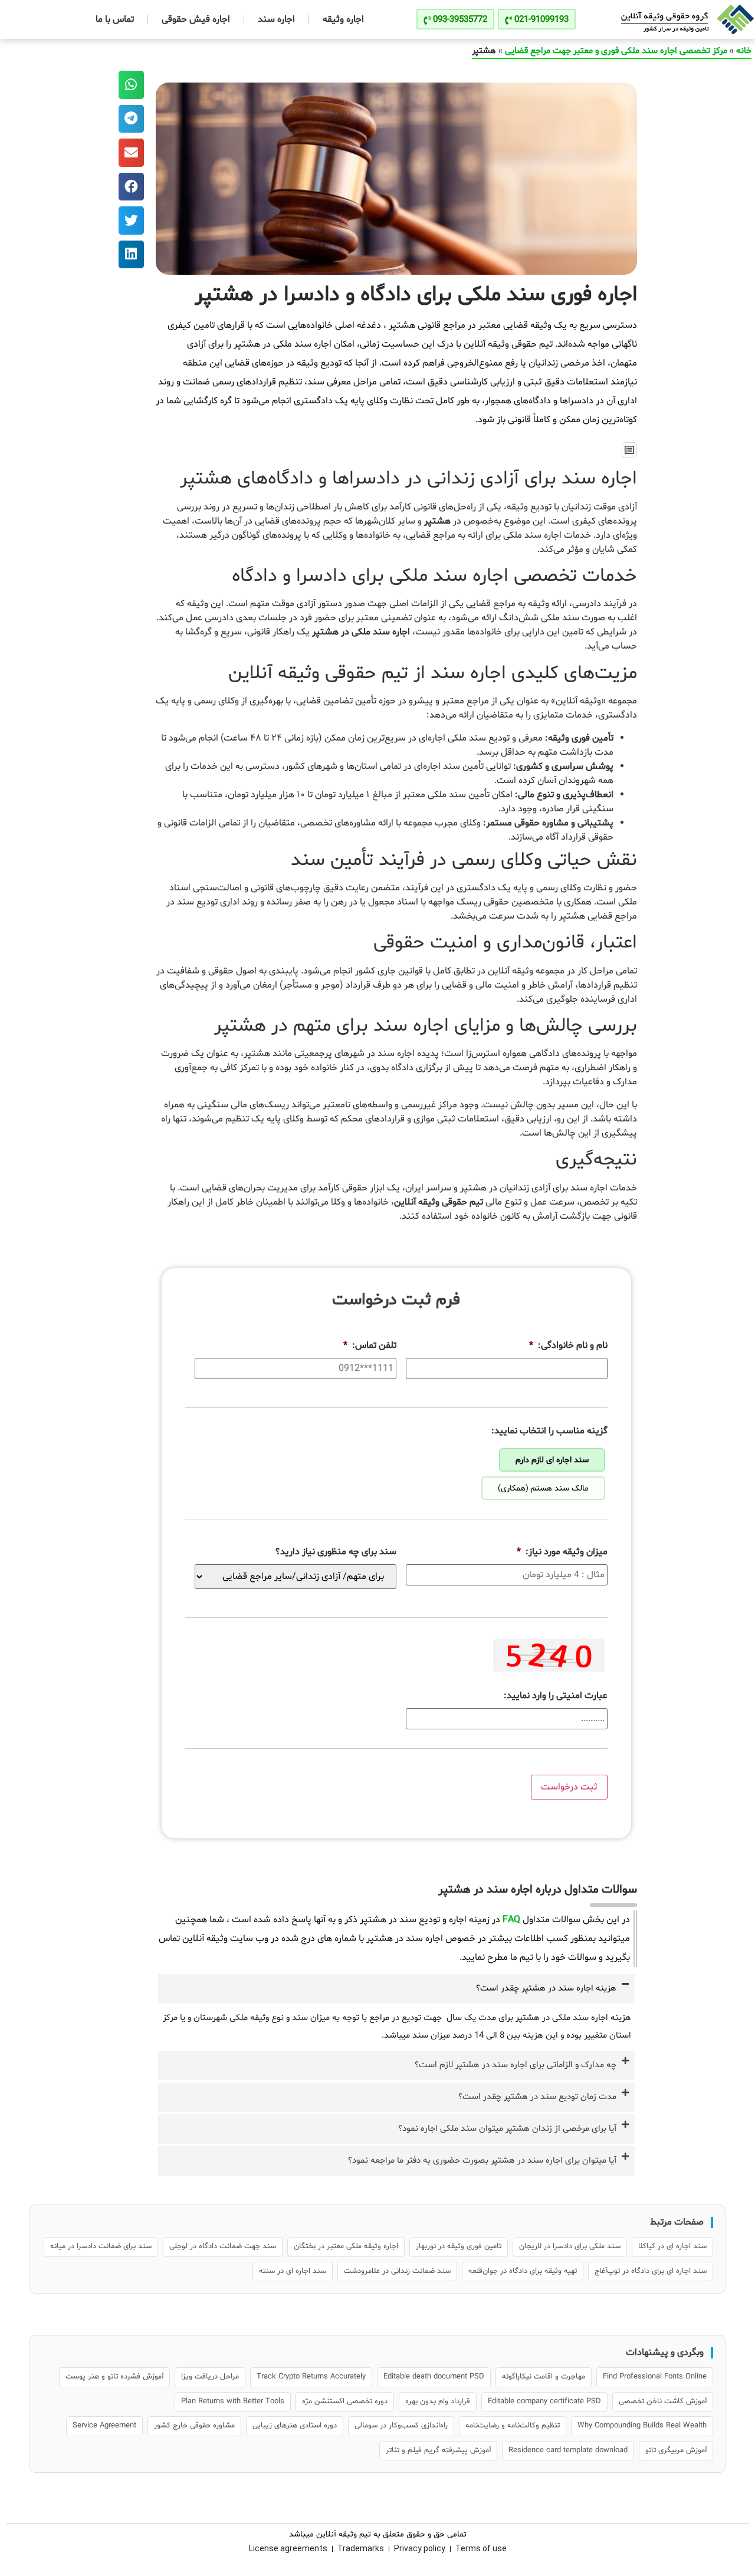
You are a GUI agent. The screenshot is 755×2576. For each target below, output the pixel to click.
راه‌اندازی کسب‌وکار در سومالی (401, 2426)
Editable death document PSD (434, 2377)
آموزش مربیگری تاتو (676, 2450)
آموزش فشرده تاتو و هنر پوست (114, 2377)
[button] (629, 450)
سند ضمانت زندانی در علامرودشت (397, 2271)
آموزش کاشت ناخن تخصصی (663, 2401)
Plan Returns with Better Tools (233, 2401)
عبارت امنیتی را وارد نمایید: (556, 1696)
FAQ (511, 1920)
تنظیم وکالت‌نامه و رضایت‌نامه (513, 2426)
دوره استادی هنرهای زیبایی (295, 2426)
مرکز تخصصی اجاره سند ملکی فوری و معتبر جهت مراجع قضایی (616, 51)
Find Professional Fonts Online (655, 2377)
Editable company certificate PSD (544, 2401)
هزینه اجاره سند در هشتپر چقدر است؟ (546, 1988)
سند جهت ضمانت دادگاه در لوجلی (223, 2246)
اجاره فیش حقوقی (196, 19)
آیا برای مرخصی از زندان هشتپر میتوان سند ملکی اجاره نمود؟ (507, 2129)
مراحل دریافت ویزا (210, 2377)
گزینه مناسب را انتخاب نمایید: (549, 1431)
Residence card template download (568, 2450)
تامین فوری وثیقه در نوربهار (459, 2246)
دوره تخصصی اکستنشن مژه (345, 2401)
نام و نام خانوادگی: (568, 1346)
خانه (744, 51)
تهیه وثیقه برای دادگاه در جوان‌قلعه (523, 2271)
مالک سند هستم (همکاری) (543, 1488)
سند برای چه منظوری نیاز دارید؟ (336, 1552)
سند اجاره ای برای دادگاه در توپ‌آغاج (651, 2271)
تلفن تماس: (370, 1346)
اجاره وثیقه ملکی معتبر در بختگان (346, 2246)
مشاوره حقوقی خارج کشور (194, 2426)
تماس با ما (115, 19)
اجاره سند (276, 19)
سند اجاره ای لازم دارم (552, 1460)
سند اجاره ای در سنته (293, 2271)
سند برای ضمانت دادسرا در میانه (101, 2246)
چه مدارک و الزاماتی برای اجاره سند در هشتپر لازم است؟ (516, 2065)
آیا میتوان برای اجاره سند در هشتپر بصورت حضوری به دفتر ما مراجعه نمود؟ (482, 2161)
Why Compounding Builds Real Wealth (642, 2426)
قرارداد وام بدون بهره (438, 2401)
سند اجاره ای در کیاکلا (672, 2246)
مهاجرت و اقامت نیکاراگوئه (544, 2377)
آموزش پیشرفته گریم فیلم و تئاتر (438, 2450)
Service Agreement (104, 2426)
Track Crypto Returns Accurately (311, 2377)
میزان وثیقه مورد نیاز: (562, 1552)
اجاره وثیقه (343, 19)
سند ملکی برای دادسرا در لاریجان (570, 2246)
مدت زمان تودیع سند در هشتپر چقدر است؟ (537, 2097)
